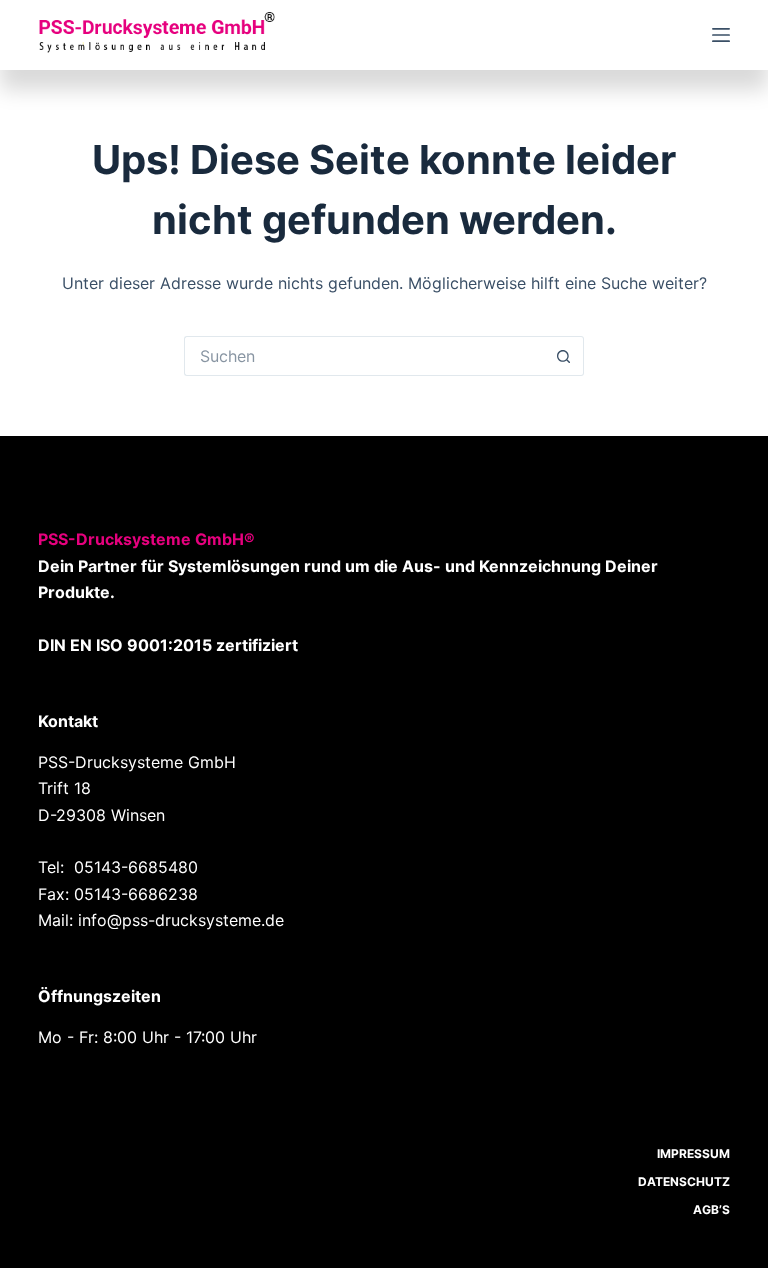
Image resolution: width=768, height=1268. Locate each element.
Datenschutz (684, 1181)
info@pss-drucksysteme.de (181, 920)
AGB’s (711, 1209)
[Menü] (721, 35)
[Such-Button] (564, 356)
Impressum (693, 1153)
